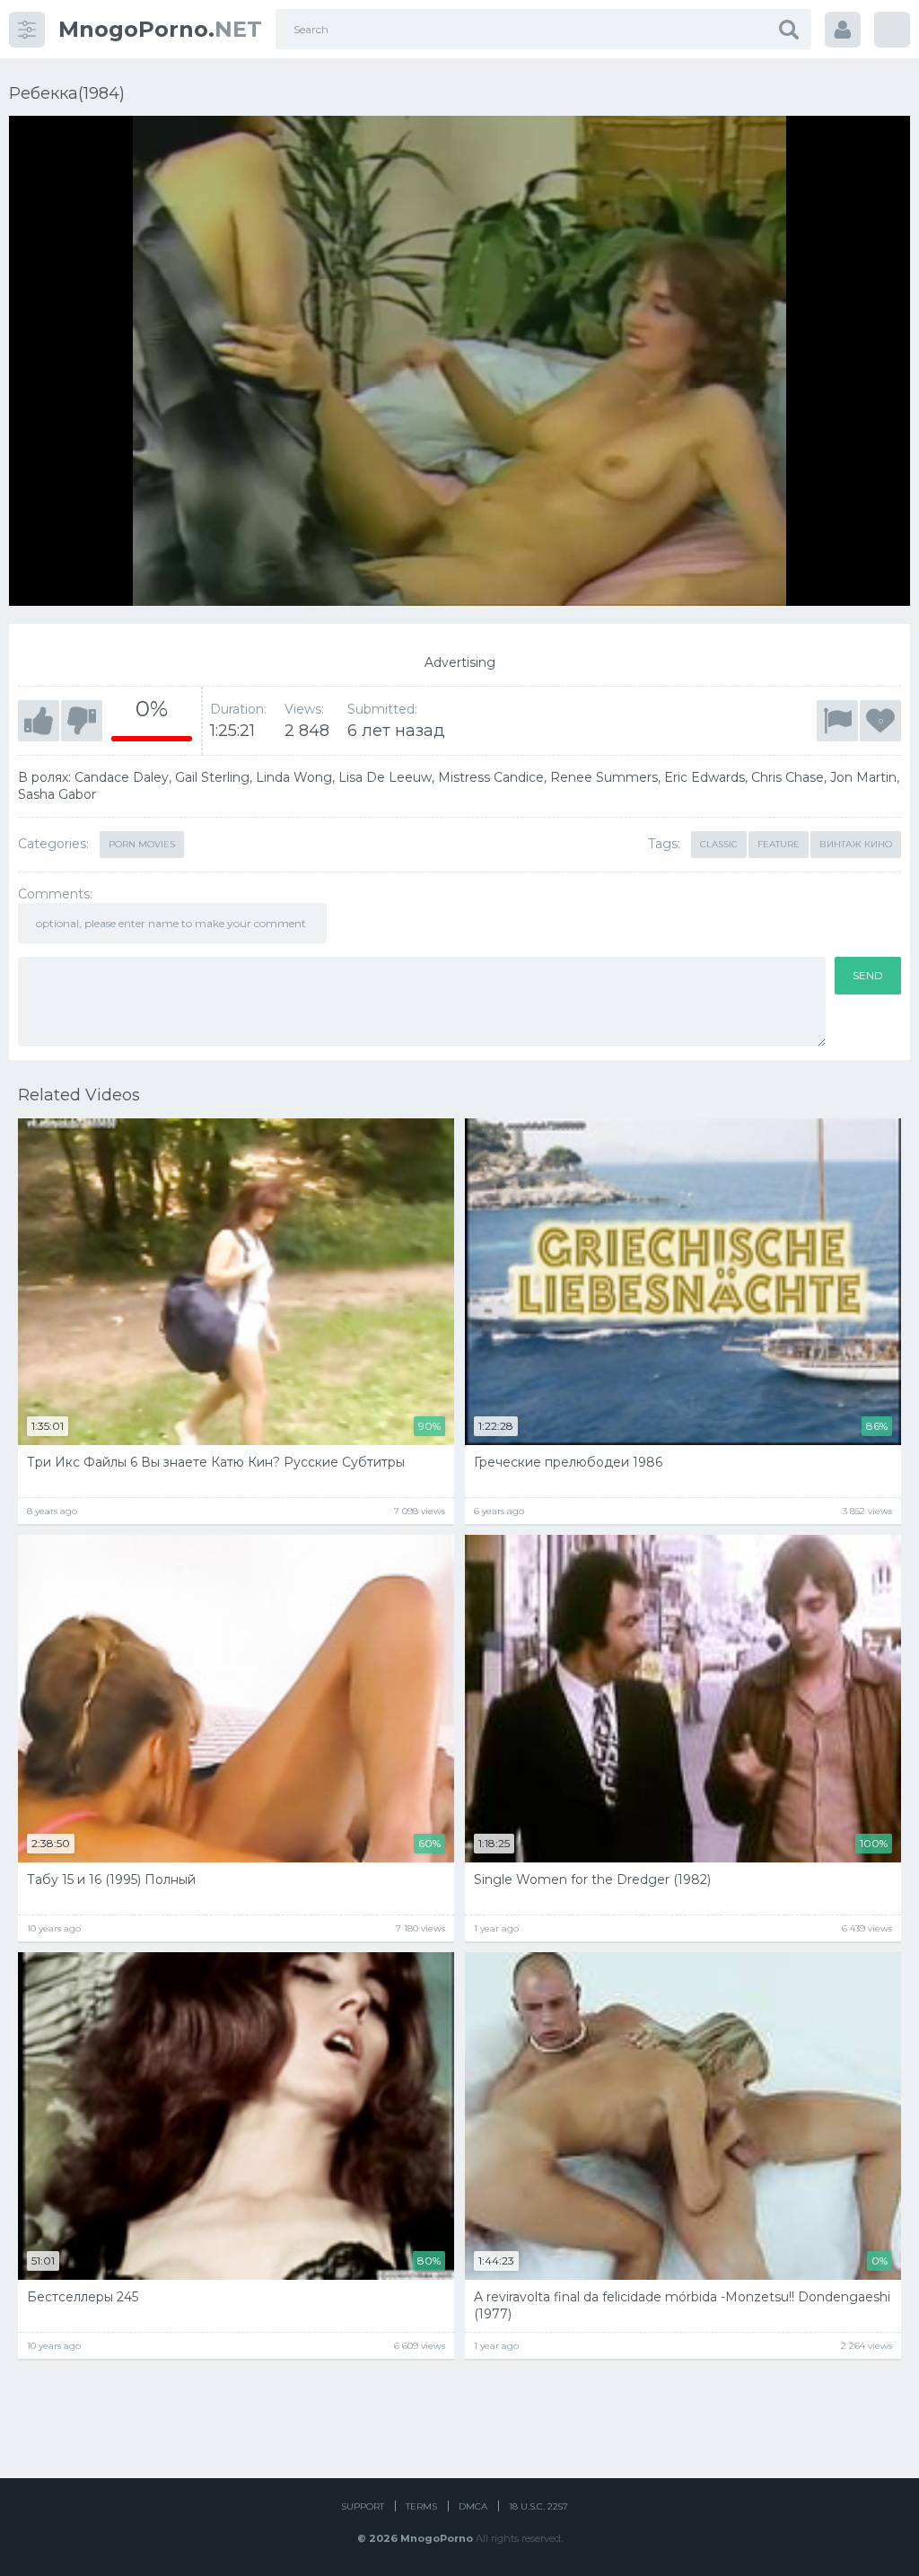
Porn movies (142, 844)
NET (160, 29)
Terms (421, 2506)
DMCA (473, 2506)
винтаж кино (856, 844)
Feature (779, 844)
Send (868, 975)
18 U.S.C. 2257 (538, 2506)
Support (363, 2506)
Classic (719, 844)
